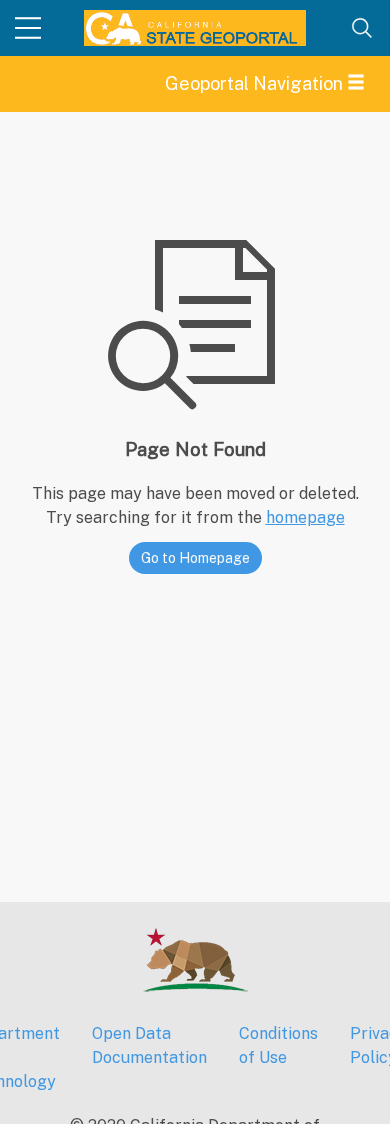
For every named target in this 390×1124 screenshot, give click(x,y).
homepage (305, 517)
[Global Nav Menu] (28, 28)
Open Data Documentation (149, 1045)
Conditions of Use (278, 1045)
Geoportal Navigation (256, 83)
